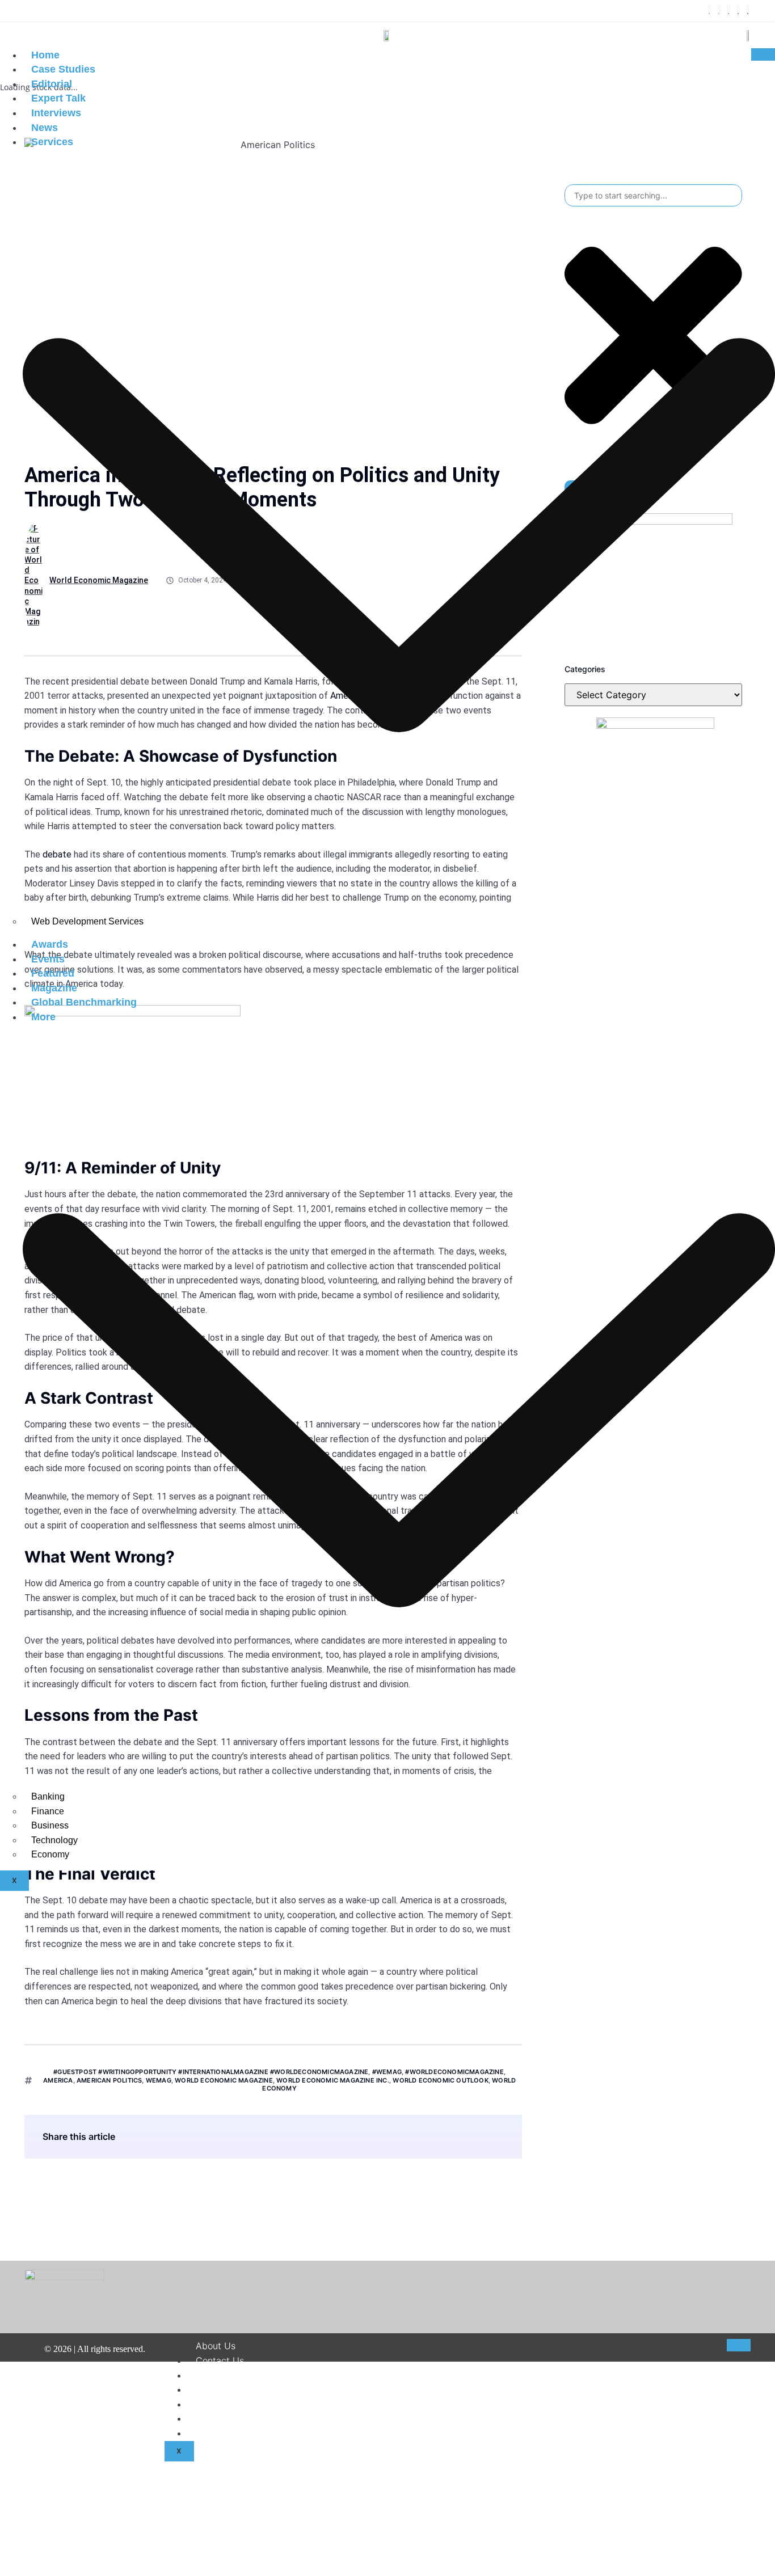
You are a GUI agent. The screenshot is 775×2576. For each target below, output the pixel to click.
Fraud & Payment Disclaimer (256, 2418)
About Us (216, 2346)
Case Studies (63, 69)
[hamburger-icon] (763, 54)
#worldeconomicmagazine (454, 2072)
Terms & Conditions (237, 2389)
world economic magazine (224, 2080)
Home (45, 55)
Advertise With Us (235, 2433)
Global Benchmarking (84, 1002)
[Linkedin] (738, 11)
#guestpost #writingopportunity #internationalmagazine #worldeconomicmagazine (211, 2072)
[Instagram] (728, 11)
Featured (53, 973)
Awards (50, 944)
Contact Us (220, 2360)
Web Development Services (87, 921)
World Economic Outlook (440, 2080)
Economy (50, 1854)
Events (48, 959)
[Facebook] (709, 11)
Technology (54, 1840)
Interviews (56, 113)
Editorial (52, 84)
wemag (159, 2080)
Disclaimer (218, 2375)
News (45, 128)
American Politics (109, 2080)
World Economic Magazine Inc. (333, 2080)
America (58, 2080)
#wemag (387, 2072)
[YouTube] (748, 11)
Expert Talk (58, 98)
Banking (48, 1796)
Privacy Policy (226, 2404)
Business (50, 1825)
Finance (48, 1811)
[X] (719, 11)
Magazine (54, 988)
